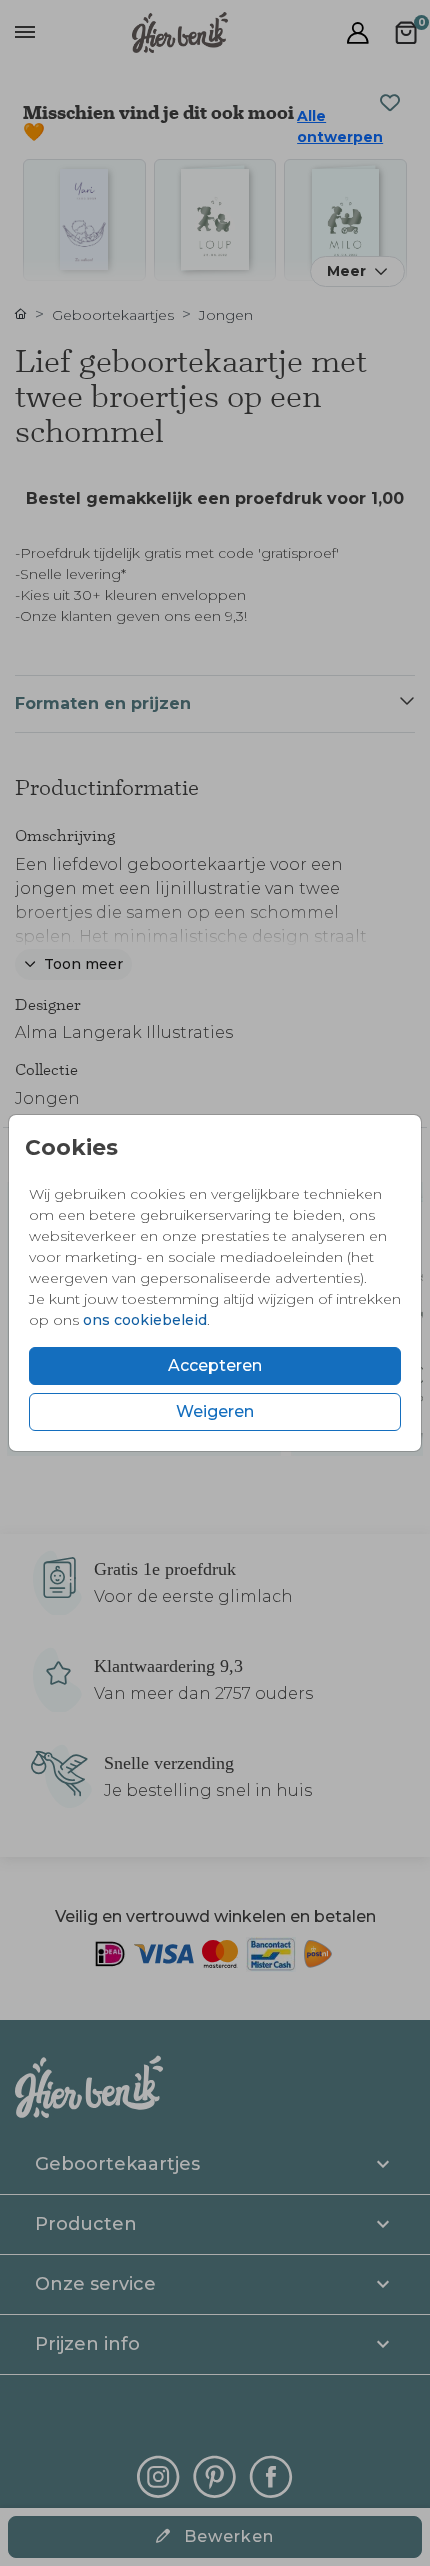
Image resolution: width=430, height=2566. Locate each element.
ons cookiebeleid (145, 1320)
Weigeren (215, 1411)
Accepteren (215, 1365)
